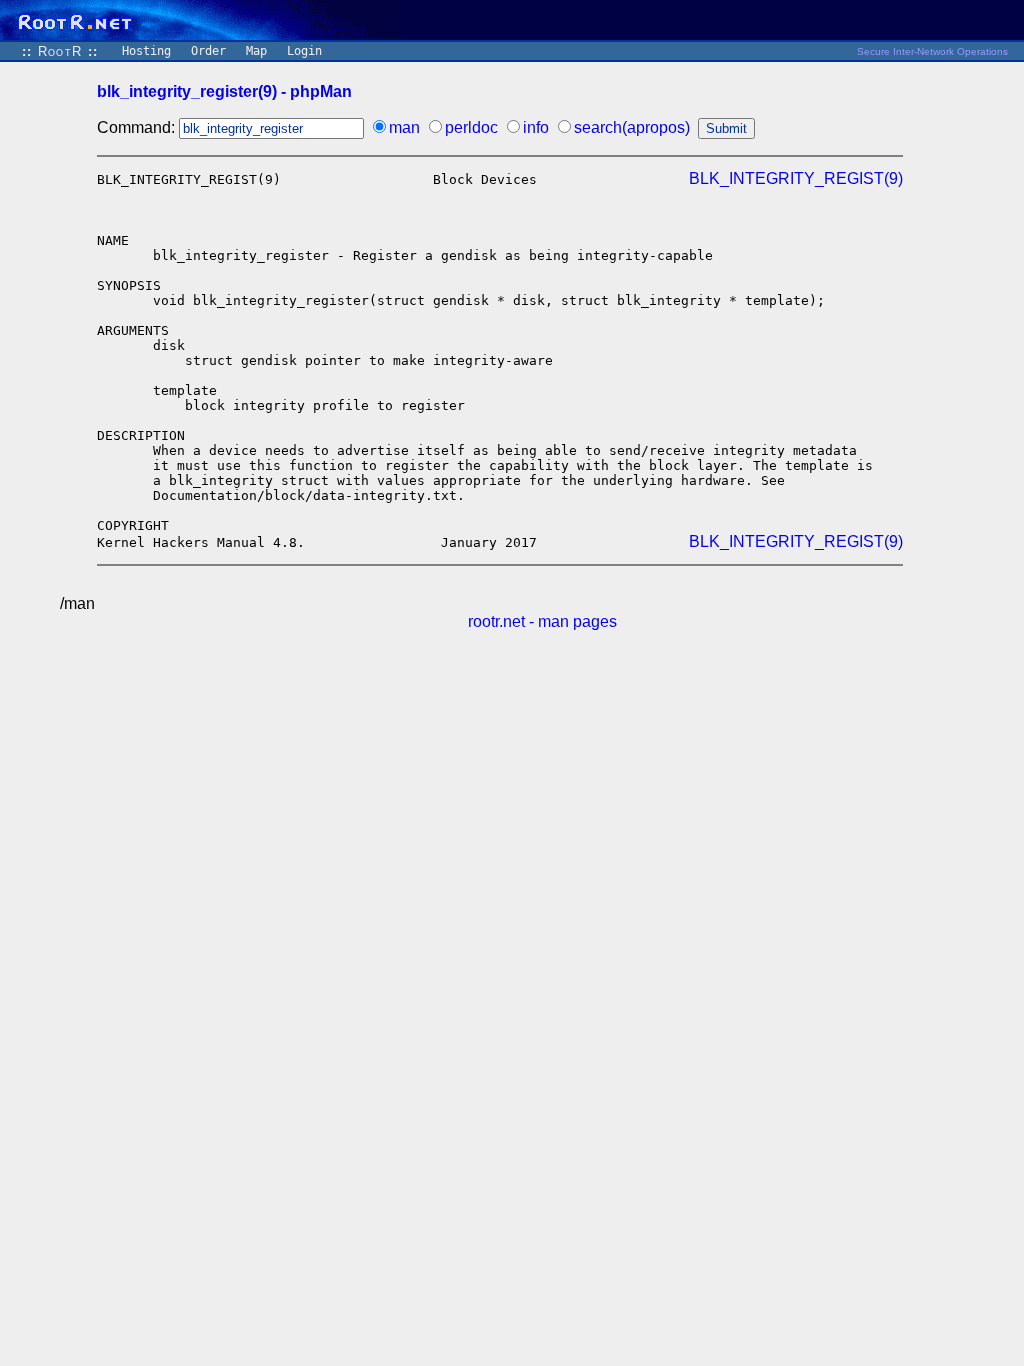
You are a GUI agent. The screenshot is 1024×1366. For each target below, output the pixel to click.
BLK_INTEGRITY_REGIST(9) (796, 178)
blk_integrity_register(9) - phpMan (224, 91)
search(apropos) (632, 127)
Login (304, 51)
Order (208, 51)
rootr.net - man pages (542, 621)
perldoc (471, 127)
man (404, 127)
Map (256, 51)
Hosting (146, 51)
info (536, 127)
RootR (60, 51)
